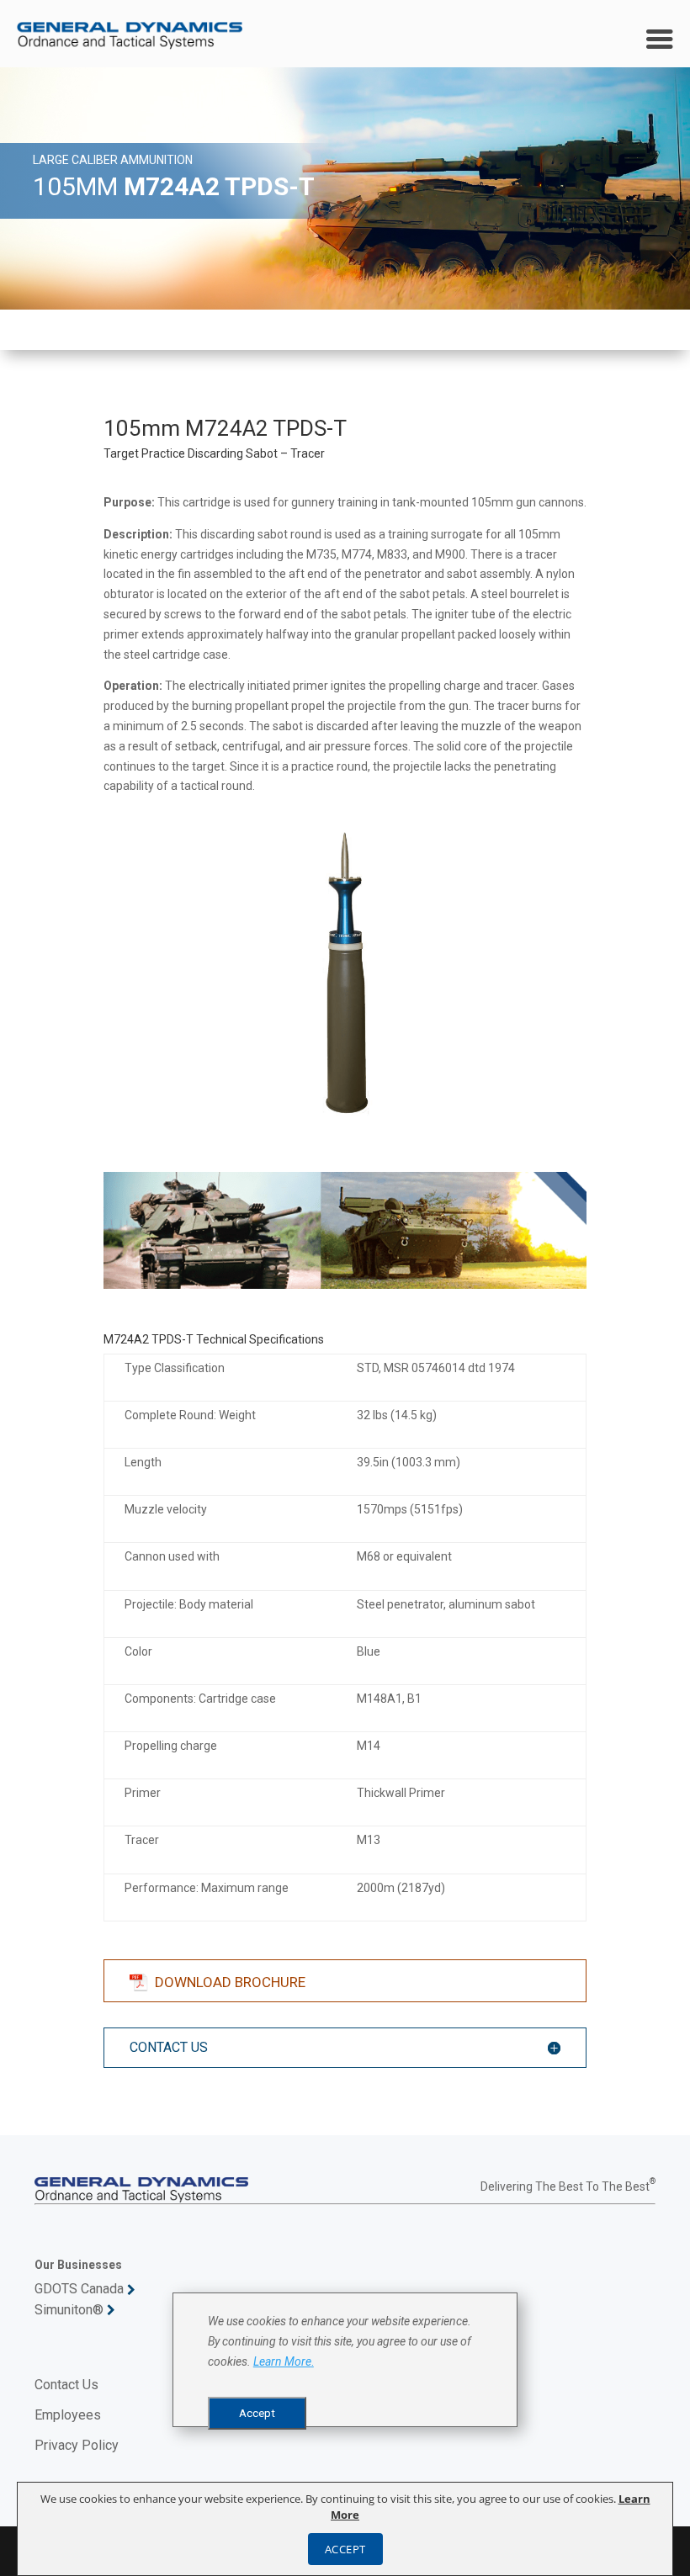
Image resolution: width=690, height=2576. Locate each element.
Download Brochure (230, 1982)
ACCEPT (345, 2549)
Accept (257, 2413)
